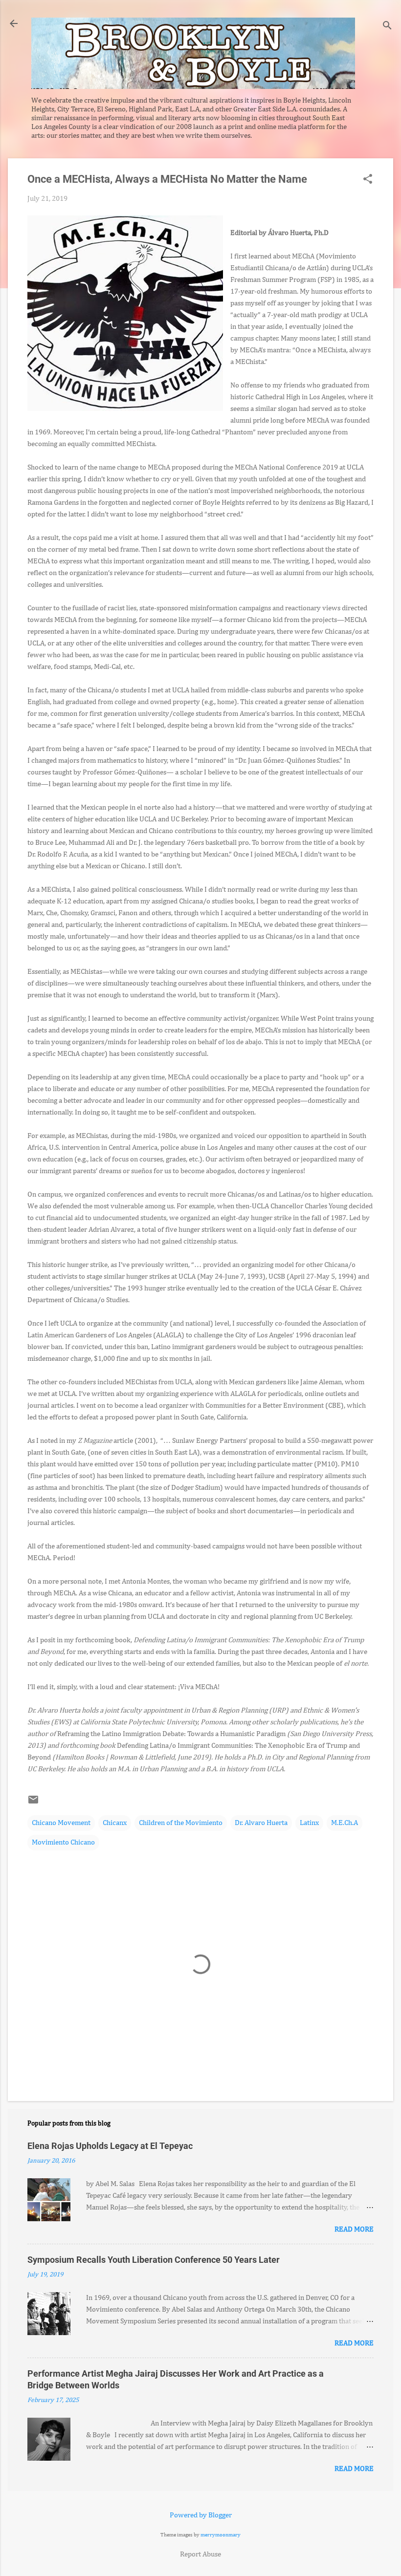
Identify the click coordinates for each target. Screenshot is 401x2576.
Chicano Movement (61, 1823)
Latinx (309, 1823)
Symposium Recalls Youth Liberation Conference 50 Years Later (154, 2260)
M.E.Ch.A (345, 1823)
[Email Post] (33, 1803)
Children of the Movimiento (181, 1823)
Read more (354, 2229)
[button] (368, 180)
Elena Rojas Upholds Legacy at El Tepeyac (110, 2146)
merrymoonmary (221, 2535)
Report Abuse (200, 2554)
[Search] (387, 27)
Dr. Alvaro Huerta (261, 1823)
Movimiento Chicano (63, 1842)
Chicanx (115, 1823)
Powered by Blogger (201, 2515)
